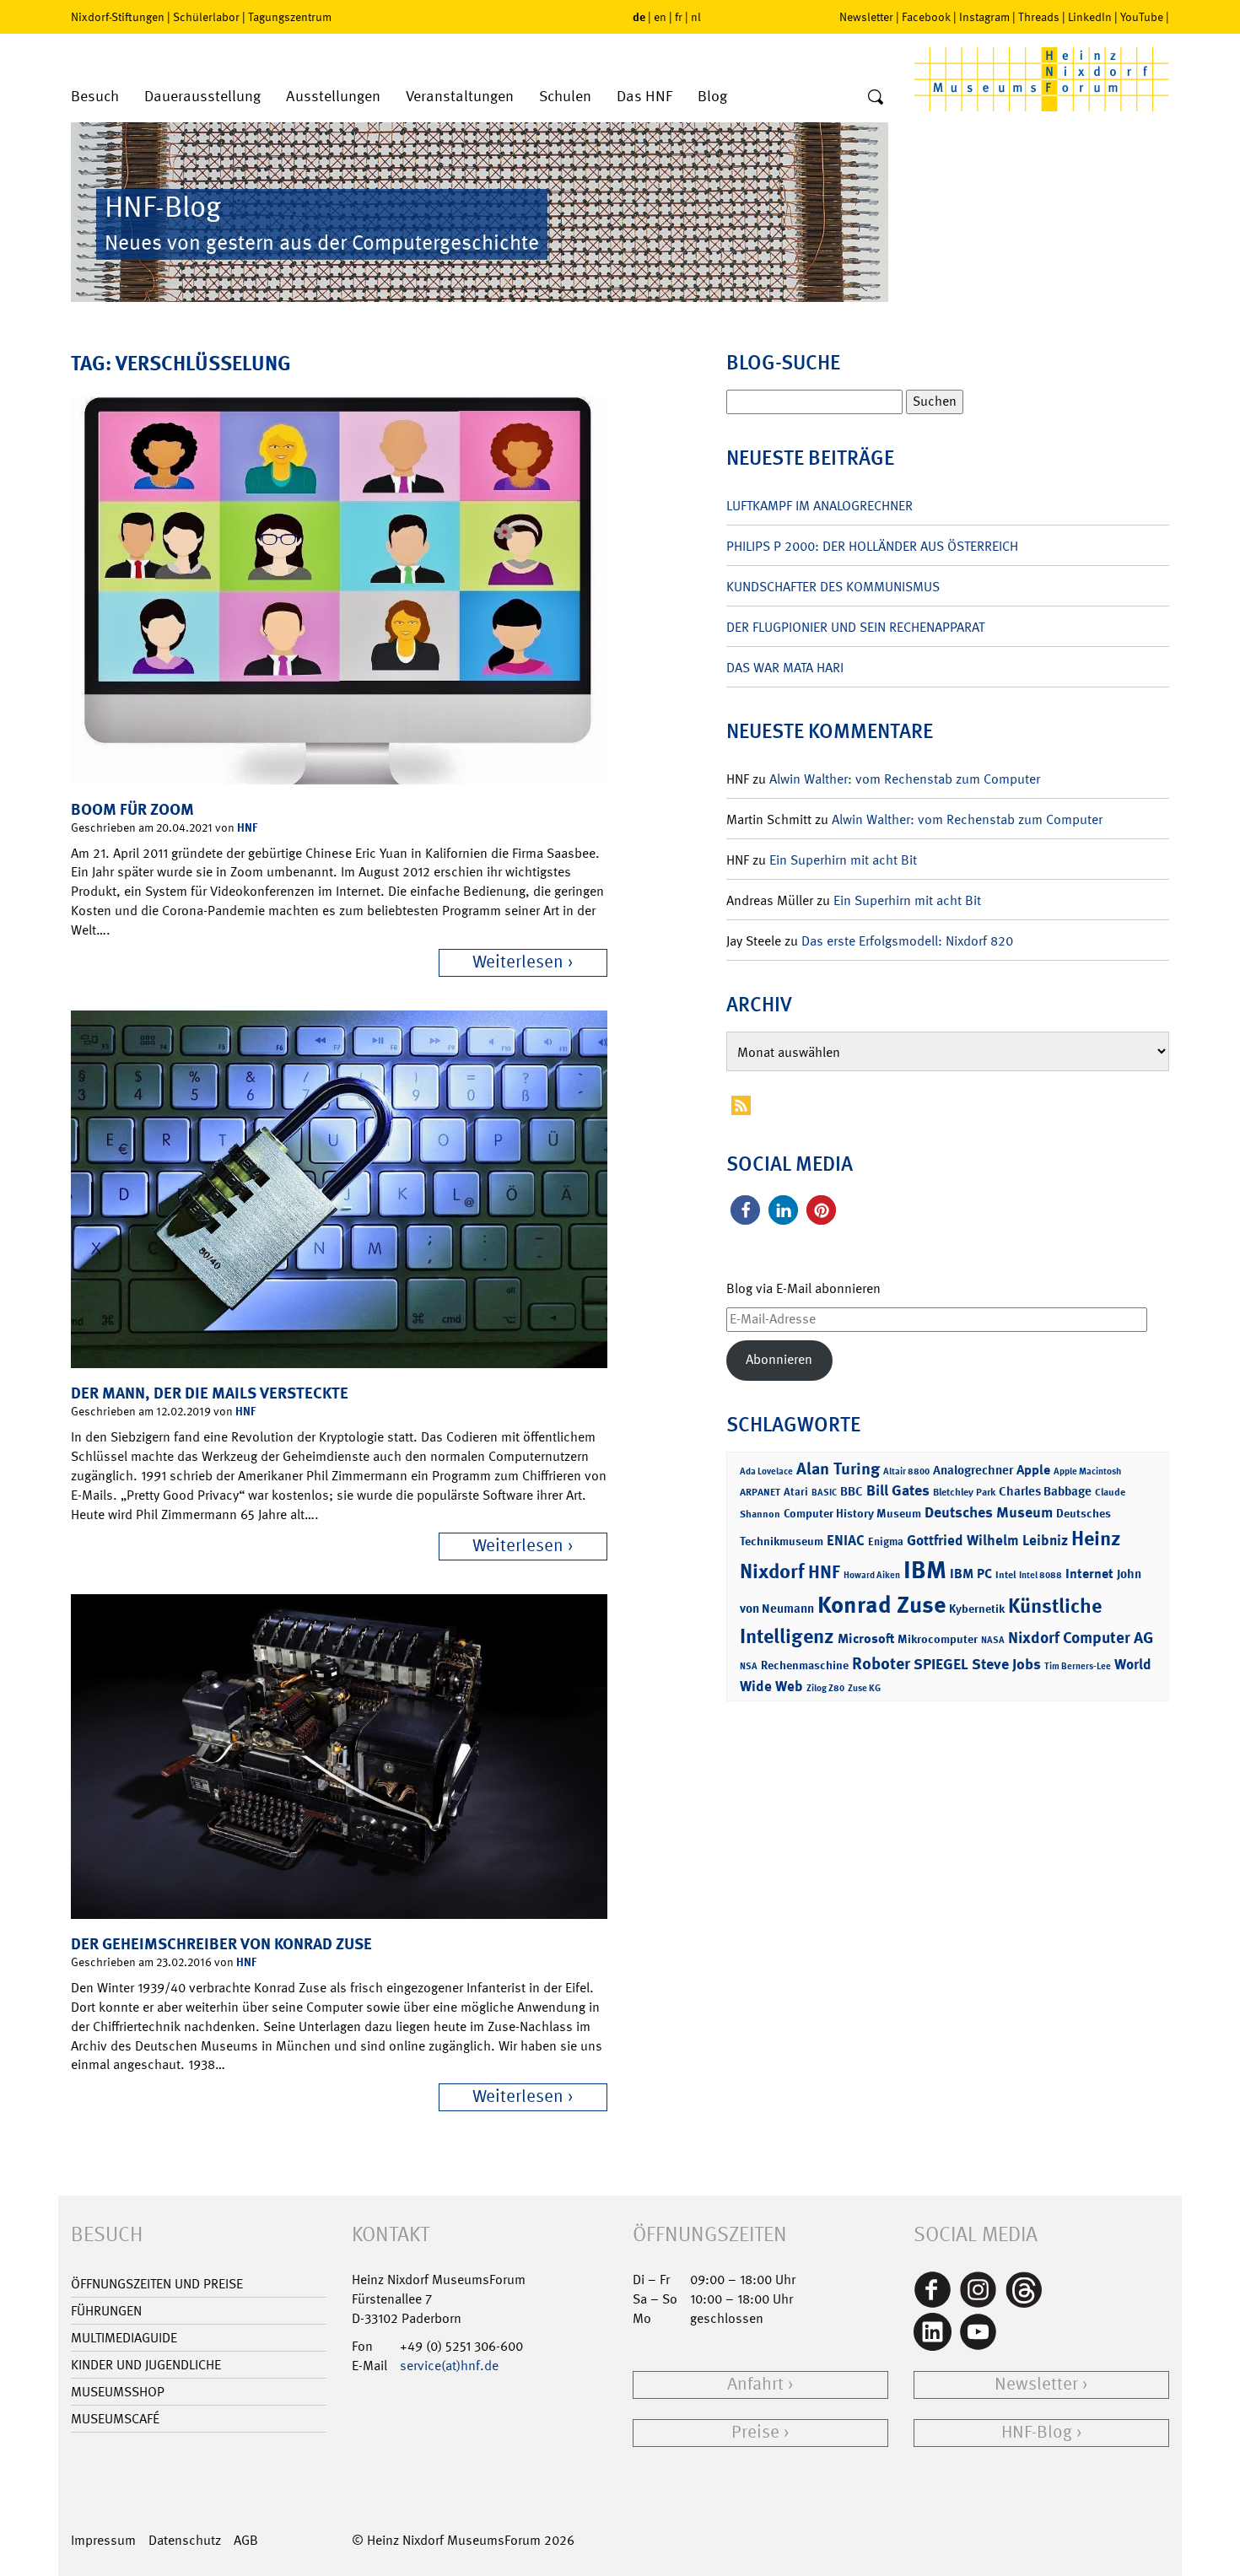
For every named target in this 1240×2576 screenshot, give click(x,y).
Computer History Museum (852, 1513)
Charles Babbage (1045, 1491)
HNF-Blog (1037, 2432)
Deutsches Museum (989, 1512)
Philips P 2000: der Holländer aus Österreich (872, 546)
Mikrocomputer (938, 1638)
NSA (749, 1666)
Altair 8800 (906, 1471)
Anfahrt (755, 2384)
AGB (246, 2540)
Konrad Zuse (881, 1605)
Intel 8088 (1041, 1575)
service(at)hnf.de (449, 2366)
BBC (852, 1491)
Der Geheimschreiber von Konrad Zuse (221, 1944)
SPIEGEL (941, 1664)
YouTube (1142, 17)
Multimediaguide (124, 2338)
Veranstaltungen (460, 97)
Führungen (106, 2311)
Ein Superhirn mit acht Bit (843, 860)
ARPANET (760, 1492)
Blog (712, 97)
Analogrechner (973, 1470)
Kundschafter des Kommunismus (833, 587)
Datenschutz (185, 2540)
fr (679, 17)
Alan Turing (838, 1469)
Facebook (926, 17)
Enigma (886, 1541)
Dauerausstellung (202, 97)
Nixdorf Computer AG (1081, 1638)
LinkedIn (1090, 17)
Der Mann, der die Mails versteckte (210, 1393)
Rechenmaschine (805, 1665)
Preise (755, 2432)
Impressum (103, 2540)
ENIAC (846, 1540)
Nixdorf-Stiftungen (118, 17)
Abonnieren (779, 1359)
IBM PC (971, 1574)
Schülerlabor (206, 17)
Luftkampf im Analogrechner (819, 506)
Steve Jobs (1006, 1664)
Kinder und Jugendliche (146, 2365)
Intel (1005, 1575)
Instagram (984, 17)
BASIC (824, 1493)
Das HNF (644, 97)
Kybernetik (977, 1608)
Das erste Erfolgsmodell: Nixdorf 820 (907, 941)
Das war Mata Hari (785, 668)
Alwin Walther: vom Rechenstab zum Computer (905, 779)
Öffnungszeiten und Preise (157, 2284)
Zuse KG (864, 1688)
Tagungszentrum (290, 17)
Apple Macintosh (1087, 1471)
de (639, 16)
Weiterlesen (518, 962)
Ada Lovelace (766, 1471)
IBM (925, 1570)
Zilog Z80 (825, 1688)
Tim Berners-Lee (1078, 1666)
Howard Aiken (872, 1575)
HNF (247, 827)
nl (696, 17)
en (660, 17)
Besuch (95, 97)
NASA (993, 1640)
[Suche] (876, 98)
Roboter (881, 1663)
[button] (745, 1210)
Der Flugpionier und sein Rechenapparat (855, 627)
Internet (1089, 1574)
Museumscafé (115, 2419)
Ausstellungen (333, 97)
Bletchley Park (964, 1492)
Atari (796, 1492)
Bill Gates (898, 1490)
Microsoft (866, 1638)
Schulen (565, 97)
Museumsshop (118, 2392)
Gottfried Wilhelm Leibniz (987, 1540)
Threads (1039, 17)
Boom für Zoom (132, 809)
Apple (1033, 1470)
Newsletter (866, 17)
